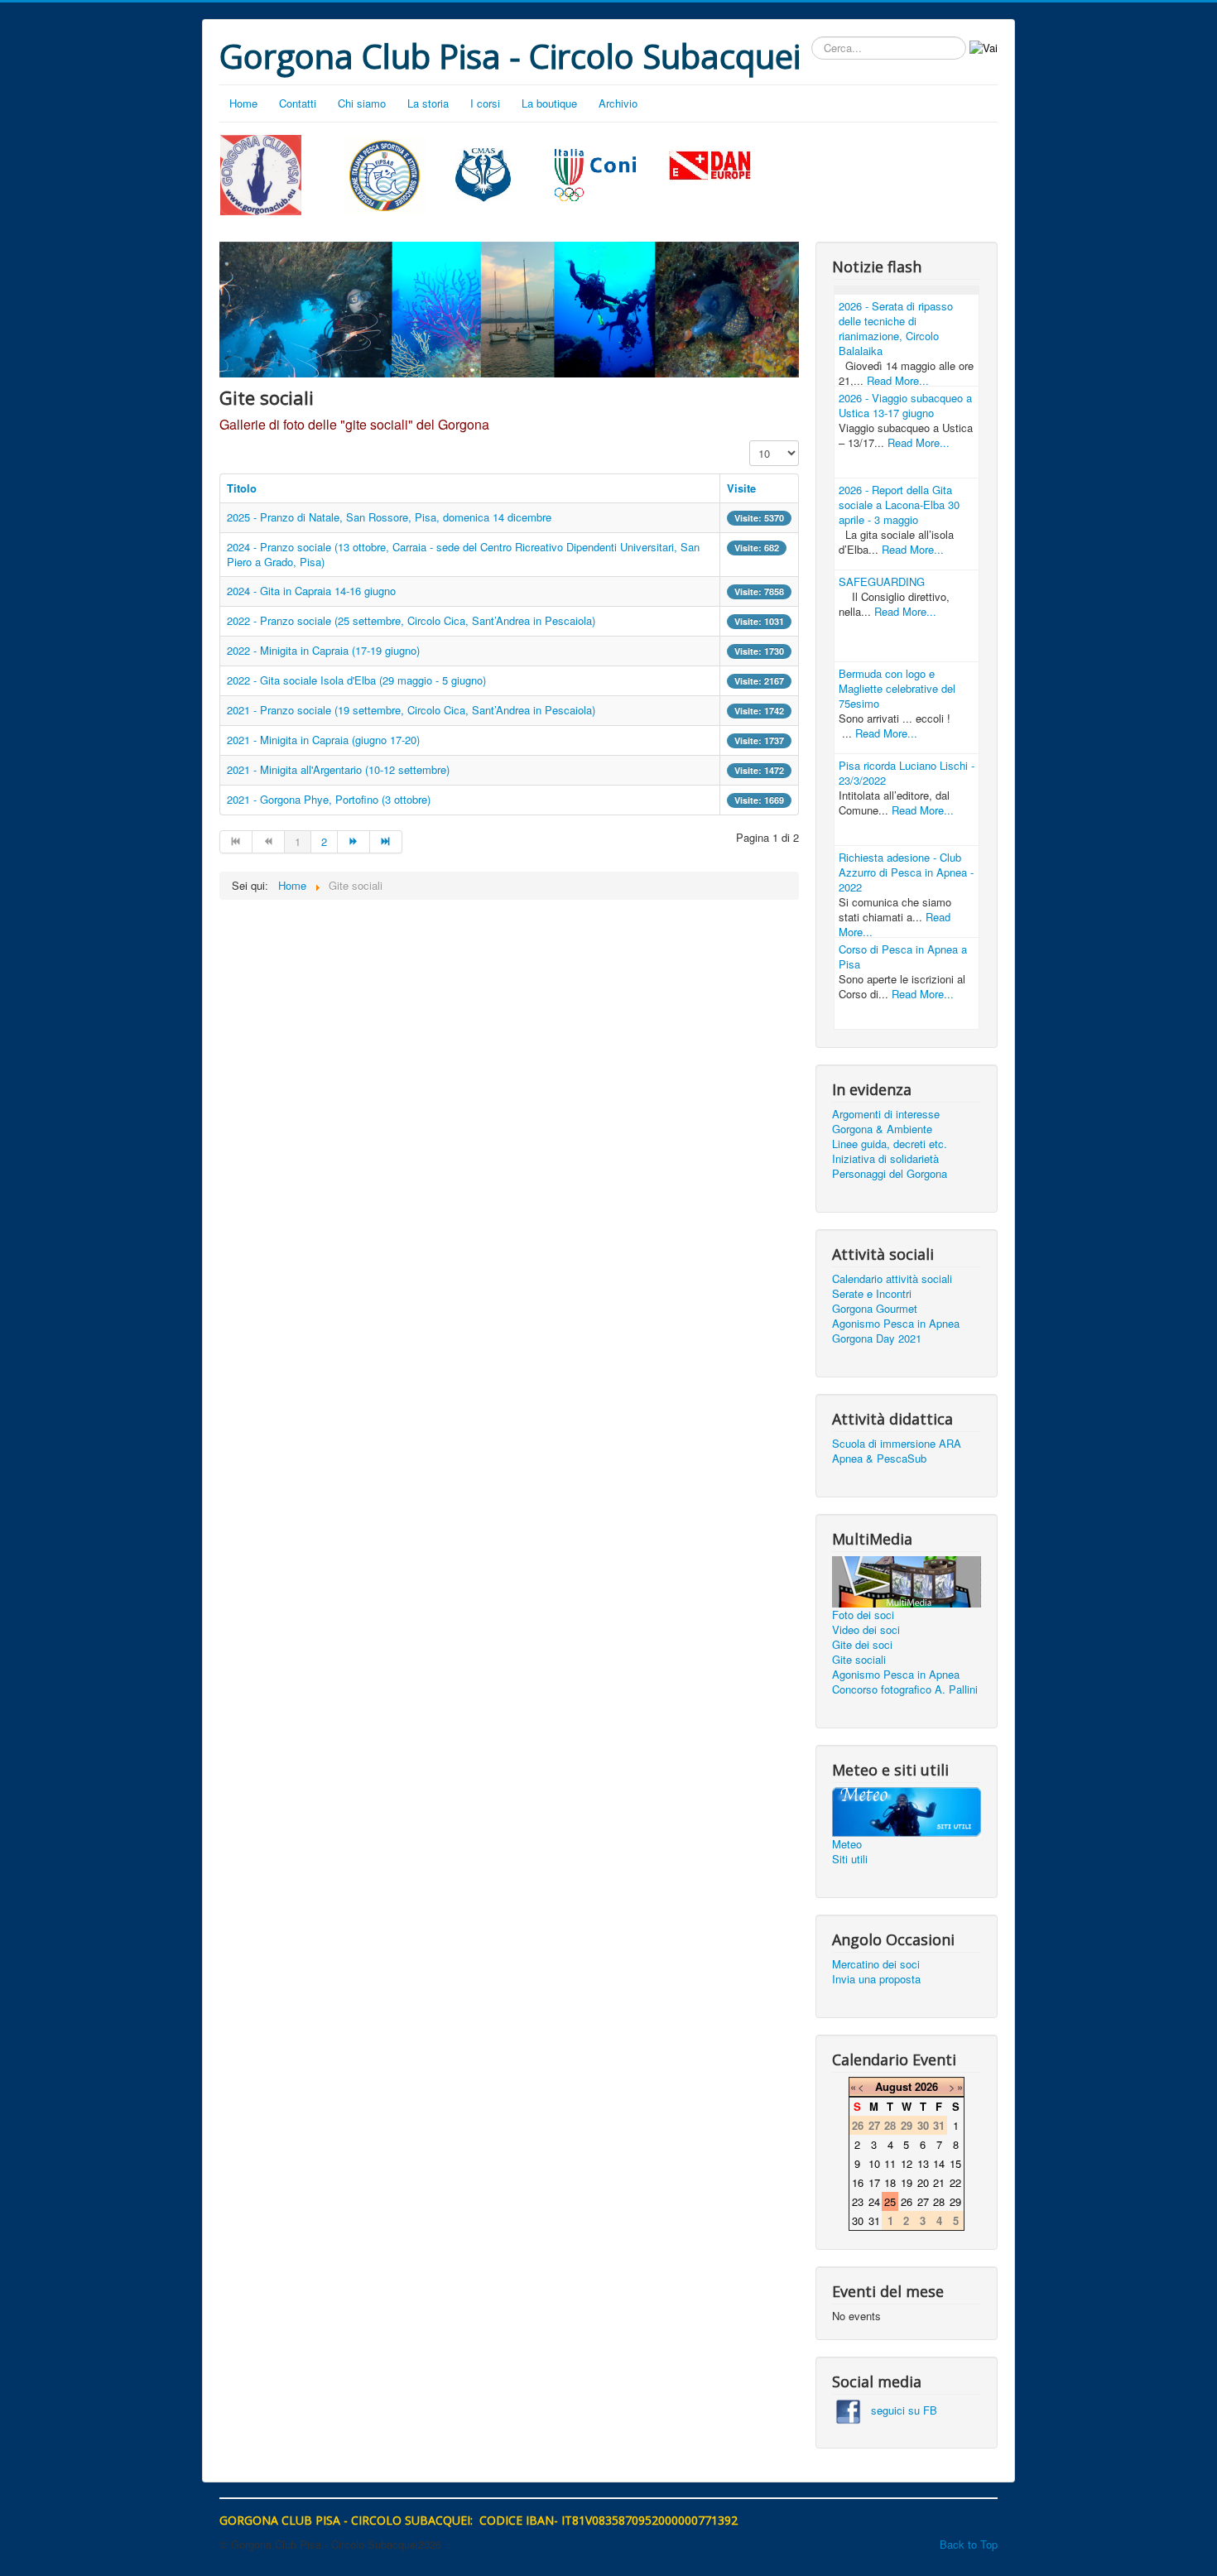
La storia (428, 103)
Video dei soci (866, 1630)
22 (955, 2182)
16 (858, 2182)
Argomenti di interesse (886, 1114)
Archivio (618, 103)
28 (939, 2201)
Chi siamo (362, 103)
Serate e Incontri (872, 1294)
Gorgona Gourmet (875, 1309)
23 (858, 2201)
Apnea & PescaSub (879, 1459)
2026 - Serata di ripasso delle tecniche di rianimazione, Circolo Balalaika (896, 328)
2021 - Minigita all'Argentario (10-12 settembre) (338, 769)
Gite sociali (859, 1660)
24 (874, 2201)
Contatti (298, 103)
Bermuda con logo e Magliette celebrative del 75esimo (897, 688)
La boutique (549, 103)
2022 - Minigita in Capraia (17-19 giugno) (323, 650)
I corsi (485, 103)
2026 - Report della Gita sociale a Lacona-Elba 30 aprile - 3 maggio (899, 505)
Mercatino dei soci (876, 1964)
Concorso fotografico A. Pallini (905, 1689)
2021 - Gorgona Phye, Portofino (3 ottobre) (329, 799)
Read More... (898, 380)
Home (243, 103)
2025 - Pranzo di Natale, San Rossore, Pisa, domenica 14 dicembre (389, 517)
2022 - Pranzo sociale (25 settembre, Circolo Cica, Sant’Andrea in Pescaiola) (411, 620)
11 (890, 2163)
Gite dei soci (862, 1645)
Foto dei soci (863, 1615)
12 (907, 2163)
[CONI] (595, 173)
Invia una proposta (876, 1979)
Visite (741, 488)
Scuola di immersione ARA (897, 1444)
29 (955, 2201)
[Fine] (386, 842)
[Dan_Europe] (710, 166)
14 (939, 2163)
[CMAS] (483, 173)
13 (923, 2163)
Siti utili (850, 1859)
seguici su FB (899, 2410)
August (893, 2086)
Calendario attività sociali (892, 1279)
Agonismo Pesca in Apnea (896, 1324)
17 (874, 2182)
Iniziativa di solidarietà (885, 1159)
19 (907, 2182)
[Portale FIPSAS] (385, 175)
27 (923, 2201)
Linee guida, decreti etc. (890, 1144)
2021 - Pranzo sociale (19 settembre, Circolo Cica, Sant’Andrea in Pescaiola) (411, 710)
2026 (926, 2086)
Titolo (242, 488)
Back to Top (969, 2544)
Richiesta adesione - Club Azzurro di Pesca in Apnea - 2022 (906, 872)
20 (923, 2182)
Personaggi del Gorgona (890, 1174)
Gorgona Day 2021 (877, 1338)
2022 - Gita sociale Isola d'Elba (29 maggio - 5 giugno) (356, 680)
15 (955, 2163)
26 (907, 2201)
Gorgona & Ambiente (882, 1129)
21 (939, 2182)
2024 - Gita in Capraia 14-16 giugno (311, 591)
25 (890, 2201)
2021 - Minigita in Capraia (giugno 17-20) (323, 740)
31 (874, 2220)
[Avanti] (354, 842)
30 (858, 2220)
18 (890, 2182)
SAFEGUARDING (882, 582)
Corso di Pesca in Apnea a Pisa (903, 956)
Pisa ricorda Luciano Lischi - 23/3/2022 (907, 773)
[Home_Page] (261, 173)
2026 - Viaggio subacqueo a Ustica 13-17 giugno (905, 405)
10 (874, 2163)
